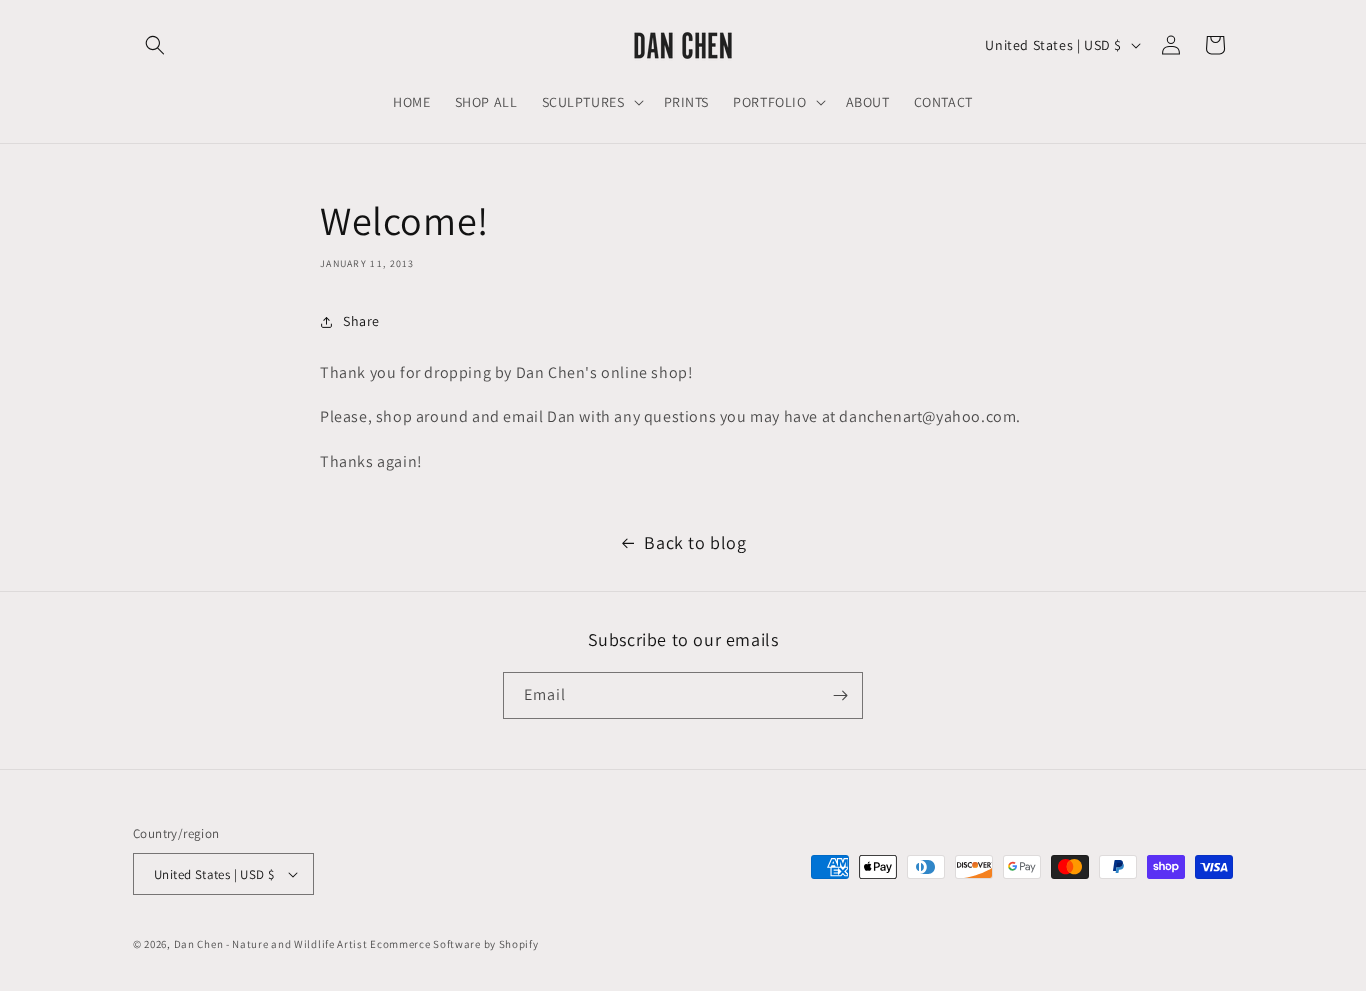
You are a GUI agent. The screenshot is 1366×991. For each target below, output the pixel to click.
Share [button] (361, 321)
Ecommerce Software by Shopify (454, 944)
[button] (155, 45)
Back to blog (695, 542)
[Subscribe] (840, 695)
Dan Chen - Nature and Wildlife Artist (271, 944)
